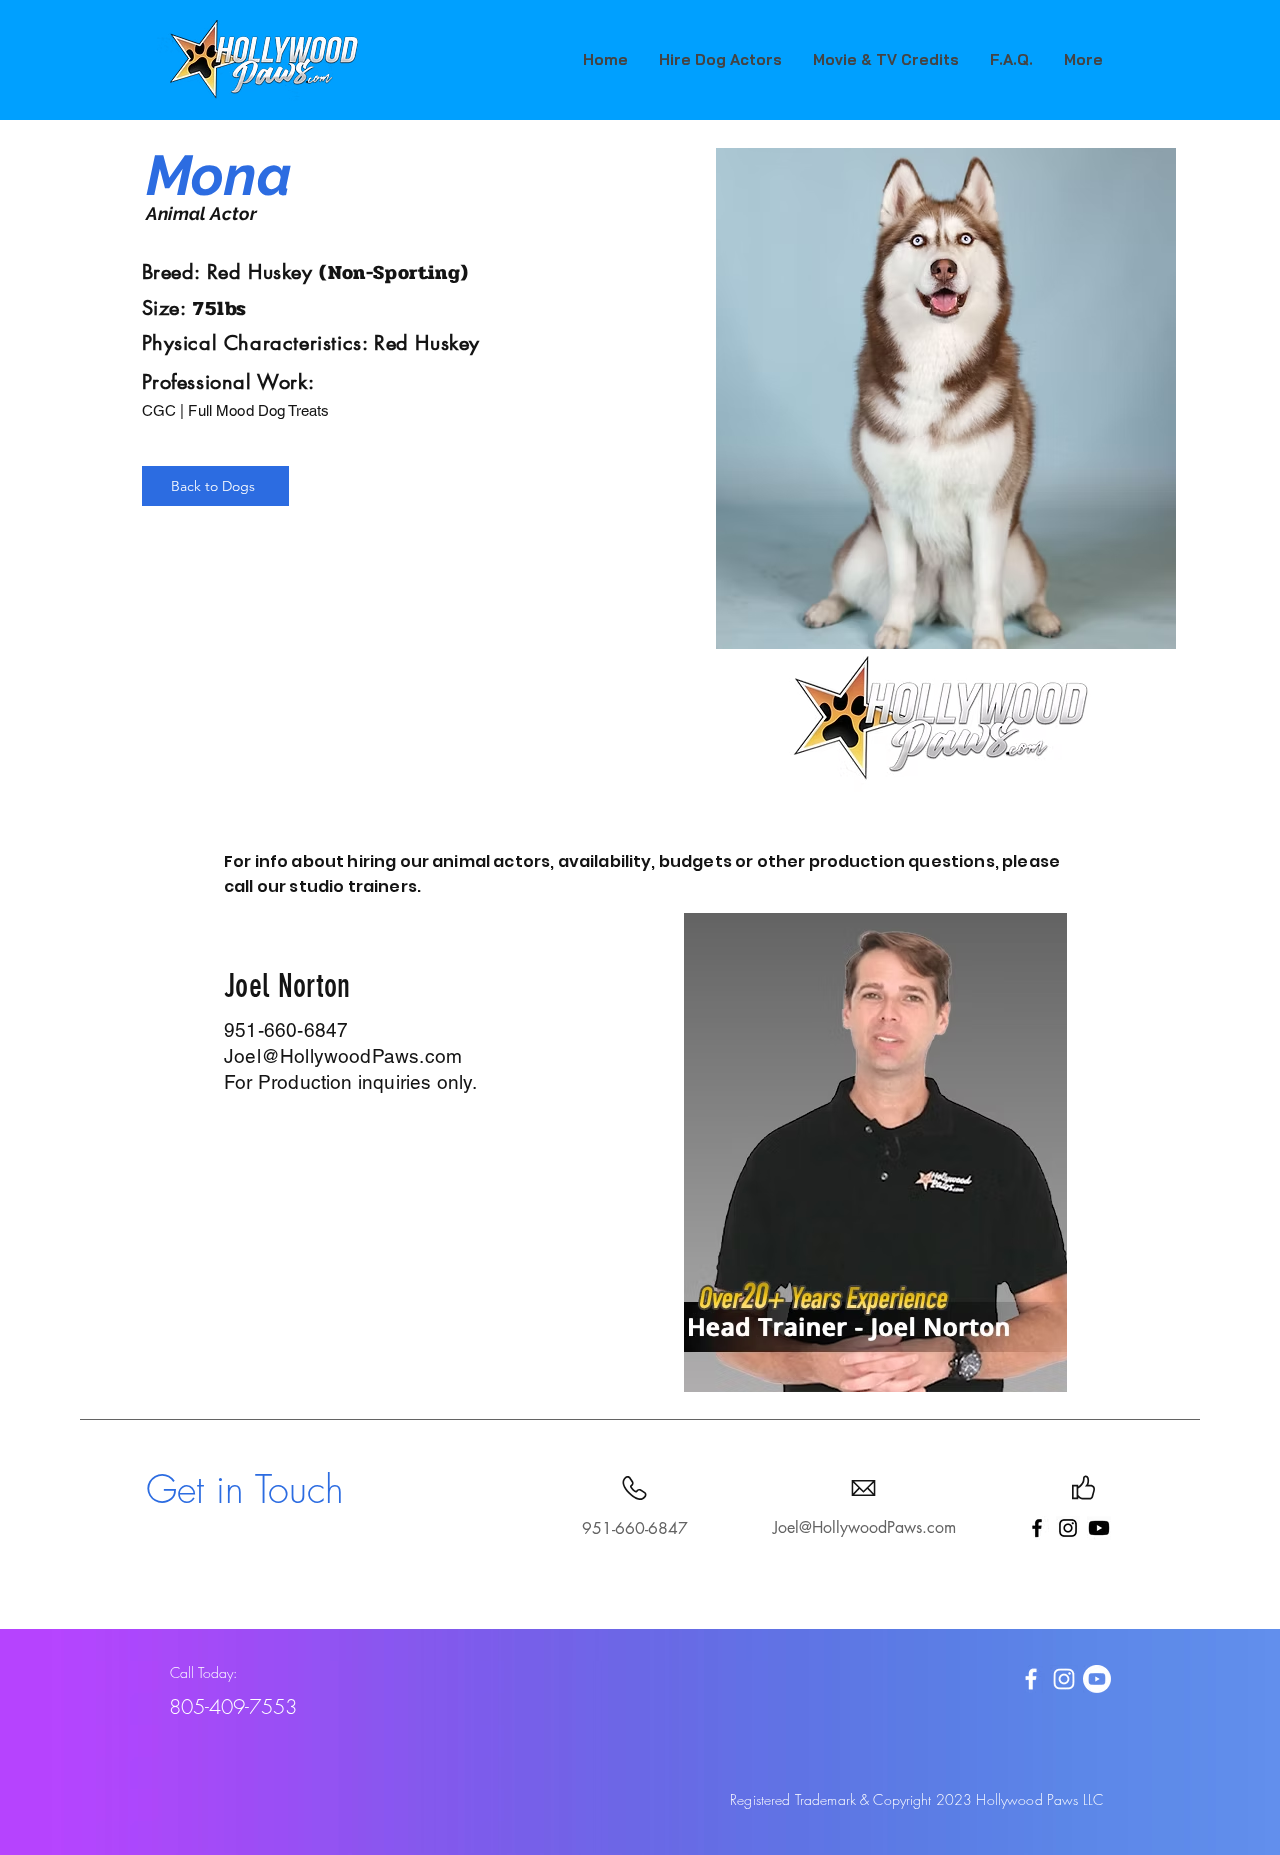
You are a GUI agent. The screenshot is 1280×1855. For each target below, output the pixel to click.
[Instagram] (1068, 1528)
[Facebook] (1037, 1528)
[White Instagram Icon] (1064, 1679)
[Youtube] (1099, 1528)
